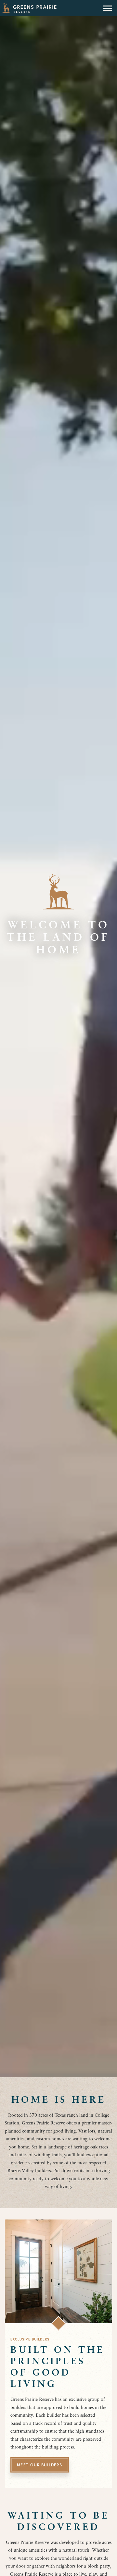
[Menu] (108, 8)
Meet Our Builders (39, 2465)
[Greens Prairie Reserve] (29, 8)
